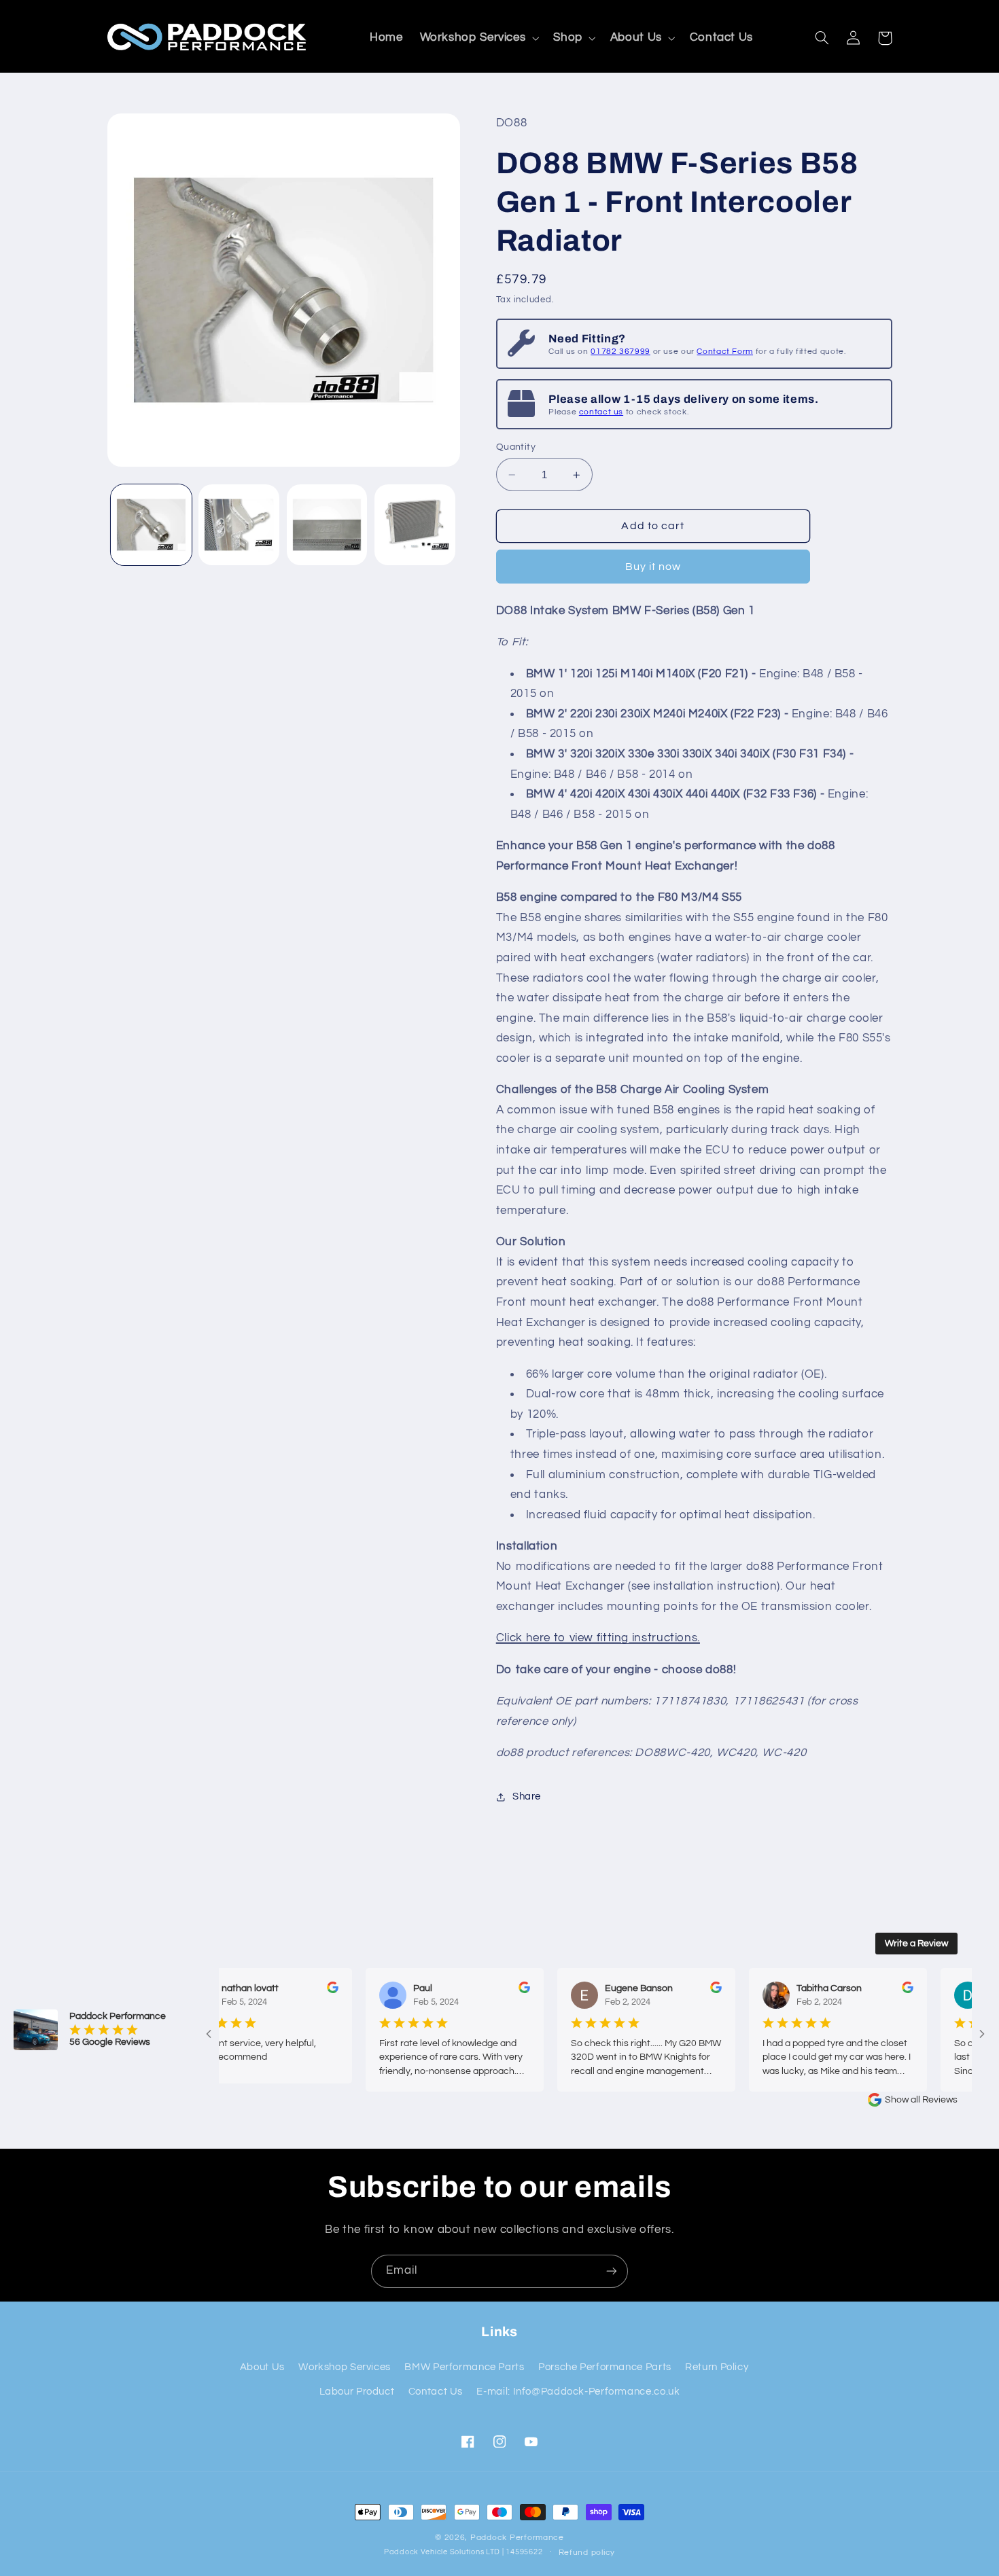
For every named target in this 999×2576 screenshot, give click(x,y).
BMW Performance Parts (464, 2367)
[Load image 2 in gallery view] (239, 525)
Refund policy (587, 2553)
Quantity (516, 447)
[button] (478, 38)
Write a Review (916, 1944)
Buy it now (653, 567)
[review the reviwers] (293, 1990)
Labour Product (357, 2392)
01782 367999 (620, 352)
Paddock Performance (517, 2538)
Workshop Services (345, 2367)
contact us (601, 412)
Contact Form (725, 352)
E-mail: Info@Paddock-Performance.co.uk (578, 2392)
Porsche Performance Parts (605, 2367)
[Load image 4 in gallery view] (415, 525)
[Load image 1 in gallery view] (151, 525)
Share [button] (527, 1796)
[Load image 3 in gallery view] (327, 525)
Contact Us (436, 2392)
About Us (262, 2367)
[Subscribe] (612, 2271)
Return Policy (717, 2367)
